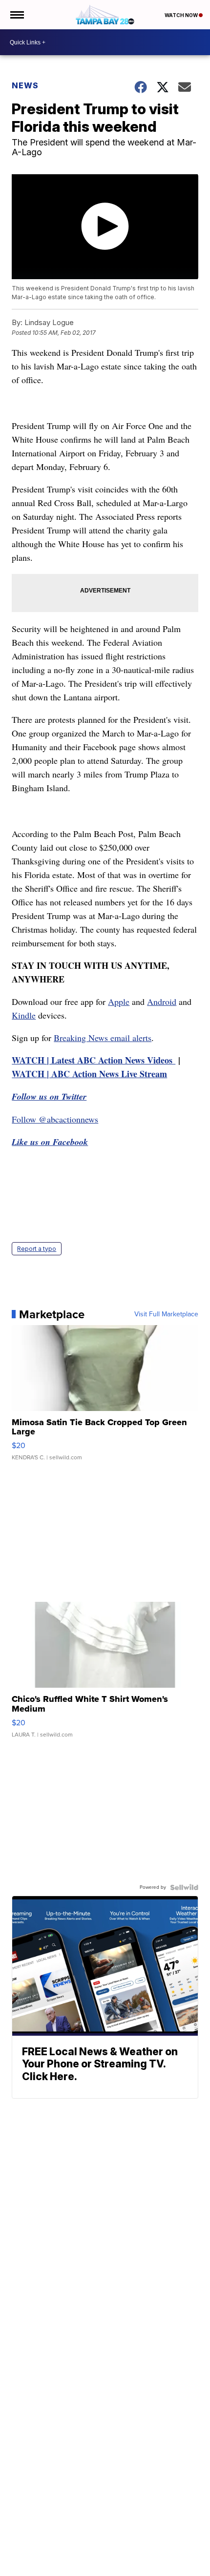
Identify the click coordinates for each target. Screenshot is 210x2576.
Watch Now (182, 15)
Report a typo (37, 1249)
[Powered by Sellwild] (184, 1887)
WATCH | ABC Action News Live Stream (89, 1074)
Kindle (24, 1015)
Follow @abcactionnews (55, 1119)
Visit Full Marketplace (166, 1314)
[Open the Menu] (16, 15)
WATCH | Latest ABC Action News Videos (94, 1060)
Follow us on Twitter (49, 1096)
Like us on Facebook (50, 1142)
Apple (119, 1002)
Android (162, 1002)
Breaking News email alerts (103, 1038)
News (25, 85)
